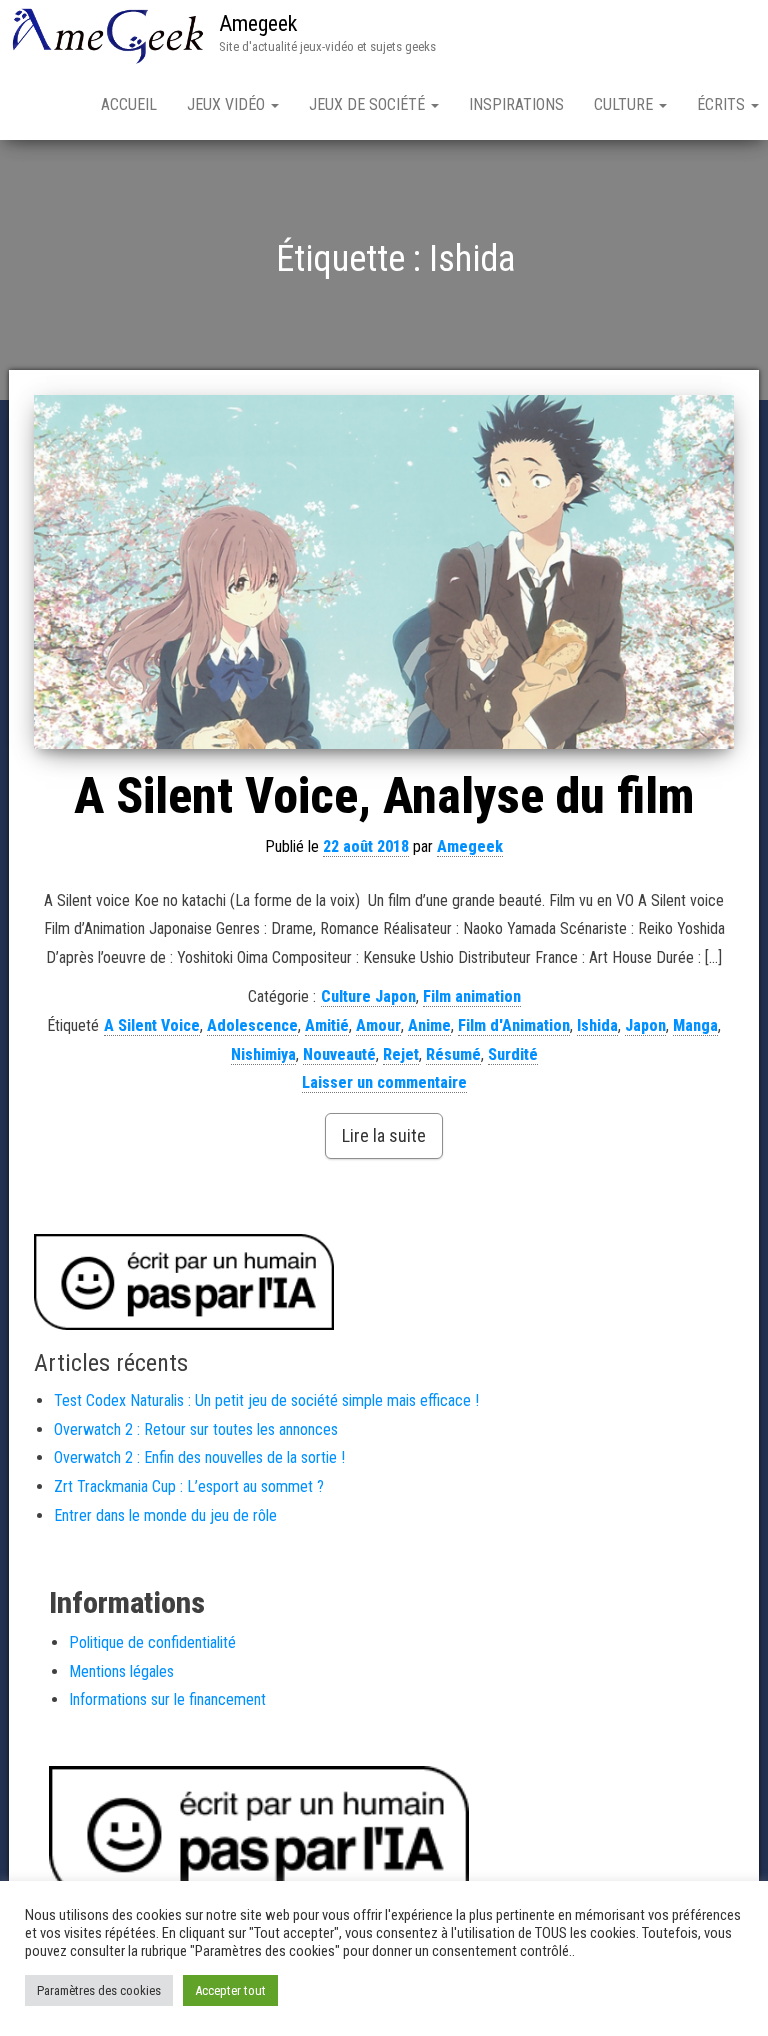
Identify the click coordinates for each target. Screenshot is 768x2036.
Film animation (472, 996)
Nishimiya (263, 1054)
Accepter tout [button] (230, 1990)
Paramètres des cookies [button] (99, 1990)
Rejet (401, 1054)
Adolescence (252, 1025)
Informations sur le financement (167, 1699)
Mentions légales (121, 1671)
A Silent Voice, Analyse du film (384, 796)
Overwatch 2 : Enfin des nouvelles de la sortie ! (199, 1457)
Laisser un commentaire (384, 1082)
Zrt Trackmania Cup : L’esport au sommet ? (189, 1486)
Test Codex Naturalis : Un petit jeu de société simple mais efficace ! (266, 1400)
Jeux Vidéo (228, 104)
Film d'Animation (514, 1025)
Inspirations (516, 104)
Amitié (327, 1025)
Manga (695, 1025)
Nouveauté (339, 1054)
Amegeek (258, 23)
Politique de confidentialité (152, 1642)
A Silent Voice (152, 1025)
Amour (378, 1025)
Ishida (597, 1025)
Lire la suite (384, 1135)
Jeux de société (369, 104)
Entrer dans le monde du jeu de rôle (165, 1515)
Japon (645, 1025)
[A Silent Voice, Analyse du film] (384, 572)
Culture (625, 104)
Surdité (513, 1054)
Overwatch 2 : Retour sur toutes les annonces (196, 1429)
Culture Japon (368, 996)
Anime (429, 1025)
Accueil (129, 104)
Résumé (453, 1054)
